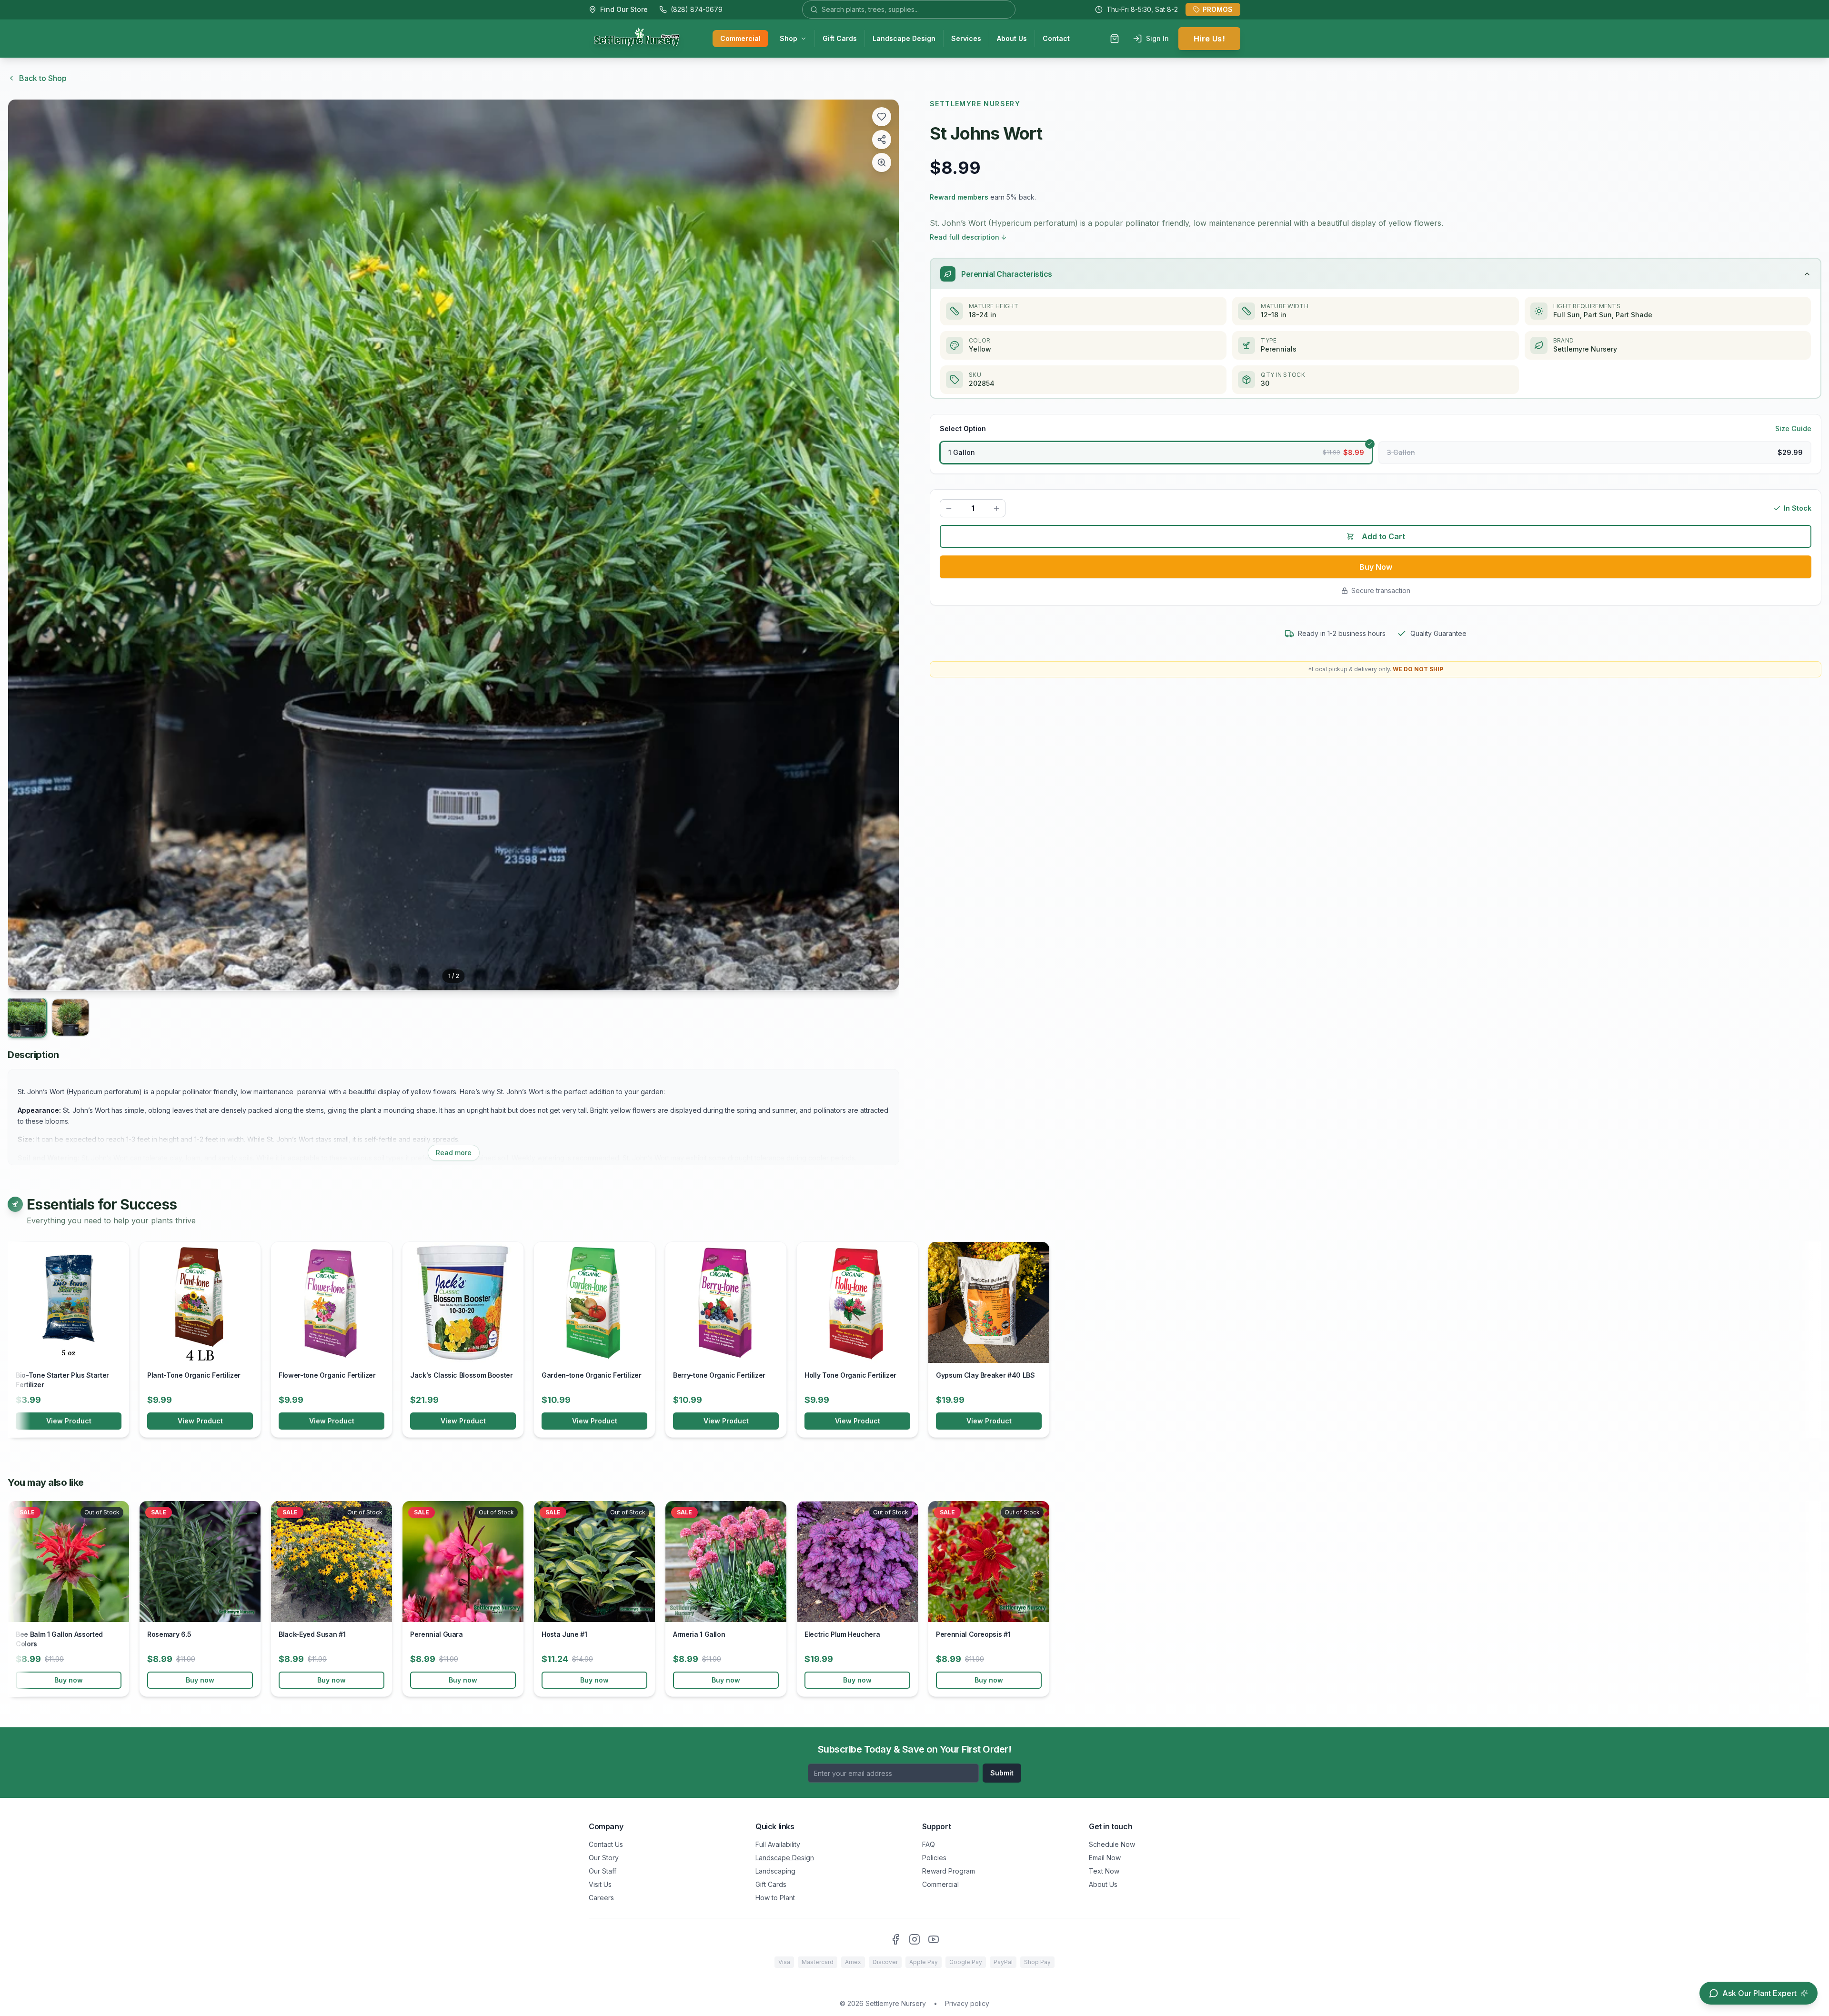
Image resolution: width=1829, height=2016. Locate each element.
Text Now (1104, 1871)
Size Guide (1793, 428)
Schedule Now (1112, 1844)
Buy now (69, 1680)
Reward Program (949, 1871)
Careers (601, 1898)
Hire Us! (1209, 39)
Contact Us (606, 1844)
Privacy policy (967, 2003)
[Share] (882, 140)
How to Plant (775, 1898)
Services (966, 38)
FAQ (929, 1844)
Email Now (1105, 1858)
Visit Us (600, 1884)
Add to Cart (1383, 536)
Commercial (740, 38)
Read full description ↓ (968, 237)
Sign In (1157, 38)
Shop (789, 38)
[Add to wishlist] (882, 117)
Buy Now (1376, 567)
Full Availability (778, 1844)
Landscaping (775, 1871)
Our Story (604, 1858)
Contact (1056, 38)
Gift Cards (840, 38)
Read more (454, 1153)
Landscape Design (904, 38)
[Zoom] (882, 162)
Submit (1002, 1773)
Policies (934, 1858)
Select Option (963, 428)
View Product (69, 1421)
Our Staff (603, 1871)
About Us (1012, 38)
